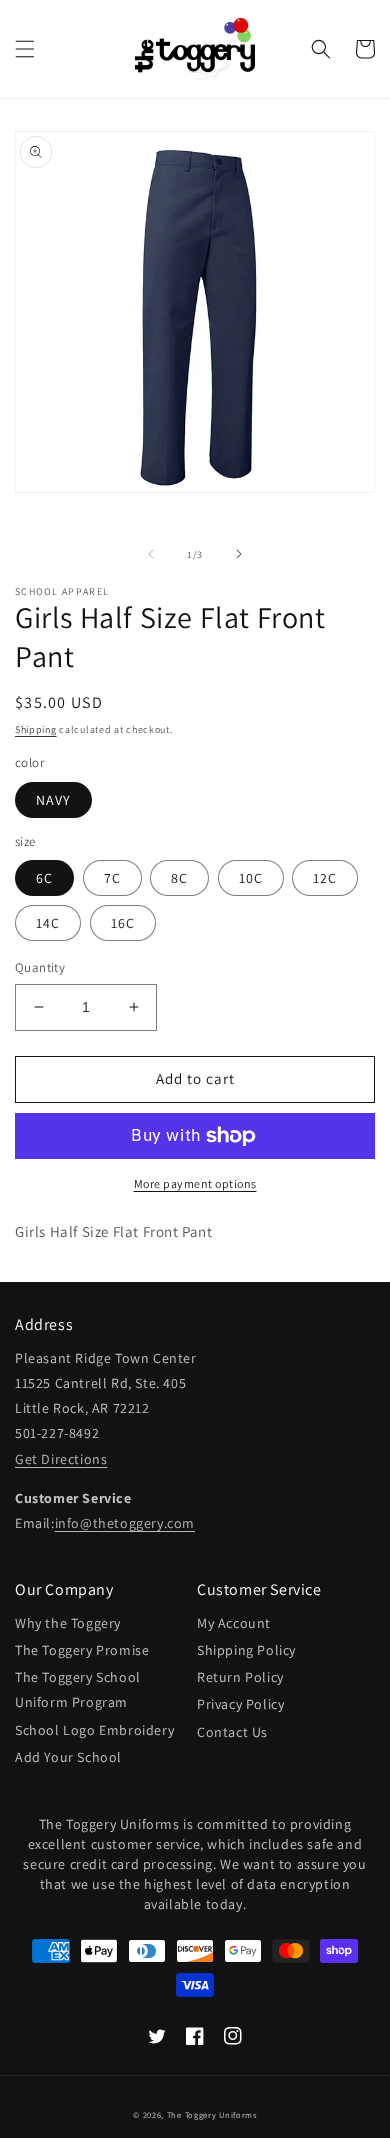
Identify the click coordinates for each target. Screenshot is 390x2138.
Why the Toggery (68, 1623)
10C (251, 878)
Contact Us (232, 1732)
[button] (25, 49)
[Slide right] (239, 554)
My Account (234, 1623)
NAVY (53, 800)
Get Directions (61, 1459)
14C (48, 923)
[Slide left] (151, 554)
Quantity (40, 967)
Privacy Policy (240, 1704)
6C (44, 878)
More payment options (195, 1183)
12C (325, 878)
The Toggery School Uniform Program (78, 1689)
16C (123, 923)
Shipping (36, 729)
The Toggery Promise (82, 1650)
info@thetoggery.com (125, 1523)
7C (112, 878)
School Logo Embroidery (94, 1730)
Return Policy (240, 1677)
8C (179, 878)
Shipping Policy (246, 1650)
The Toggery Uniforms (212, 2114)
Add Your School (68, 1757)
